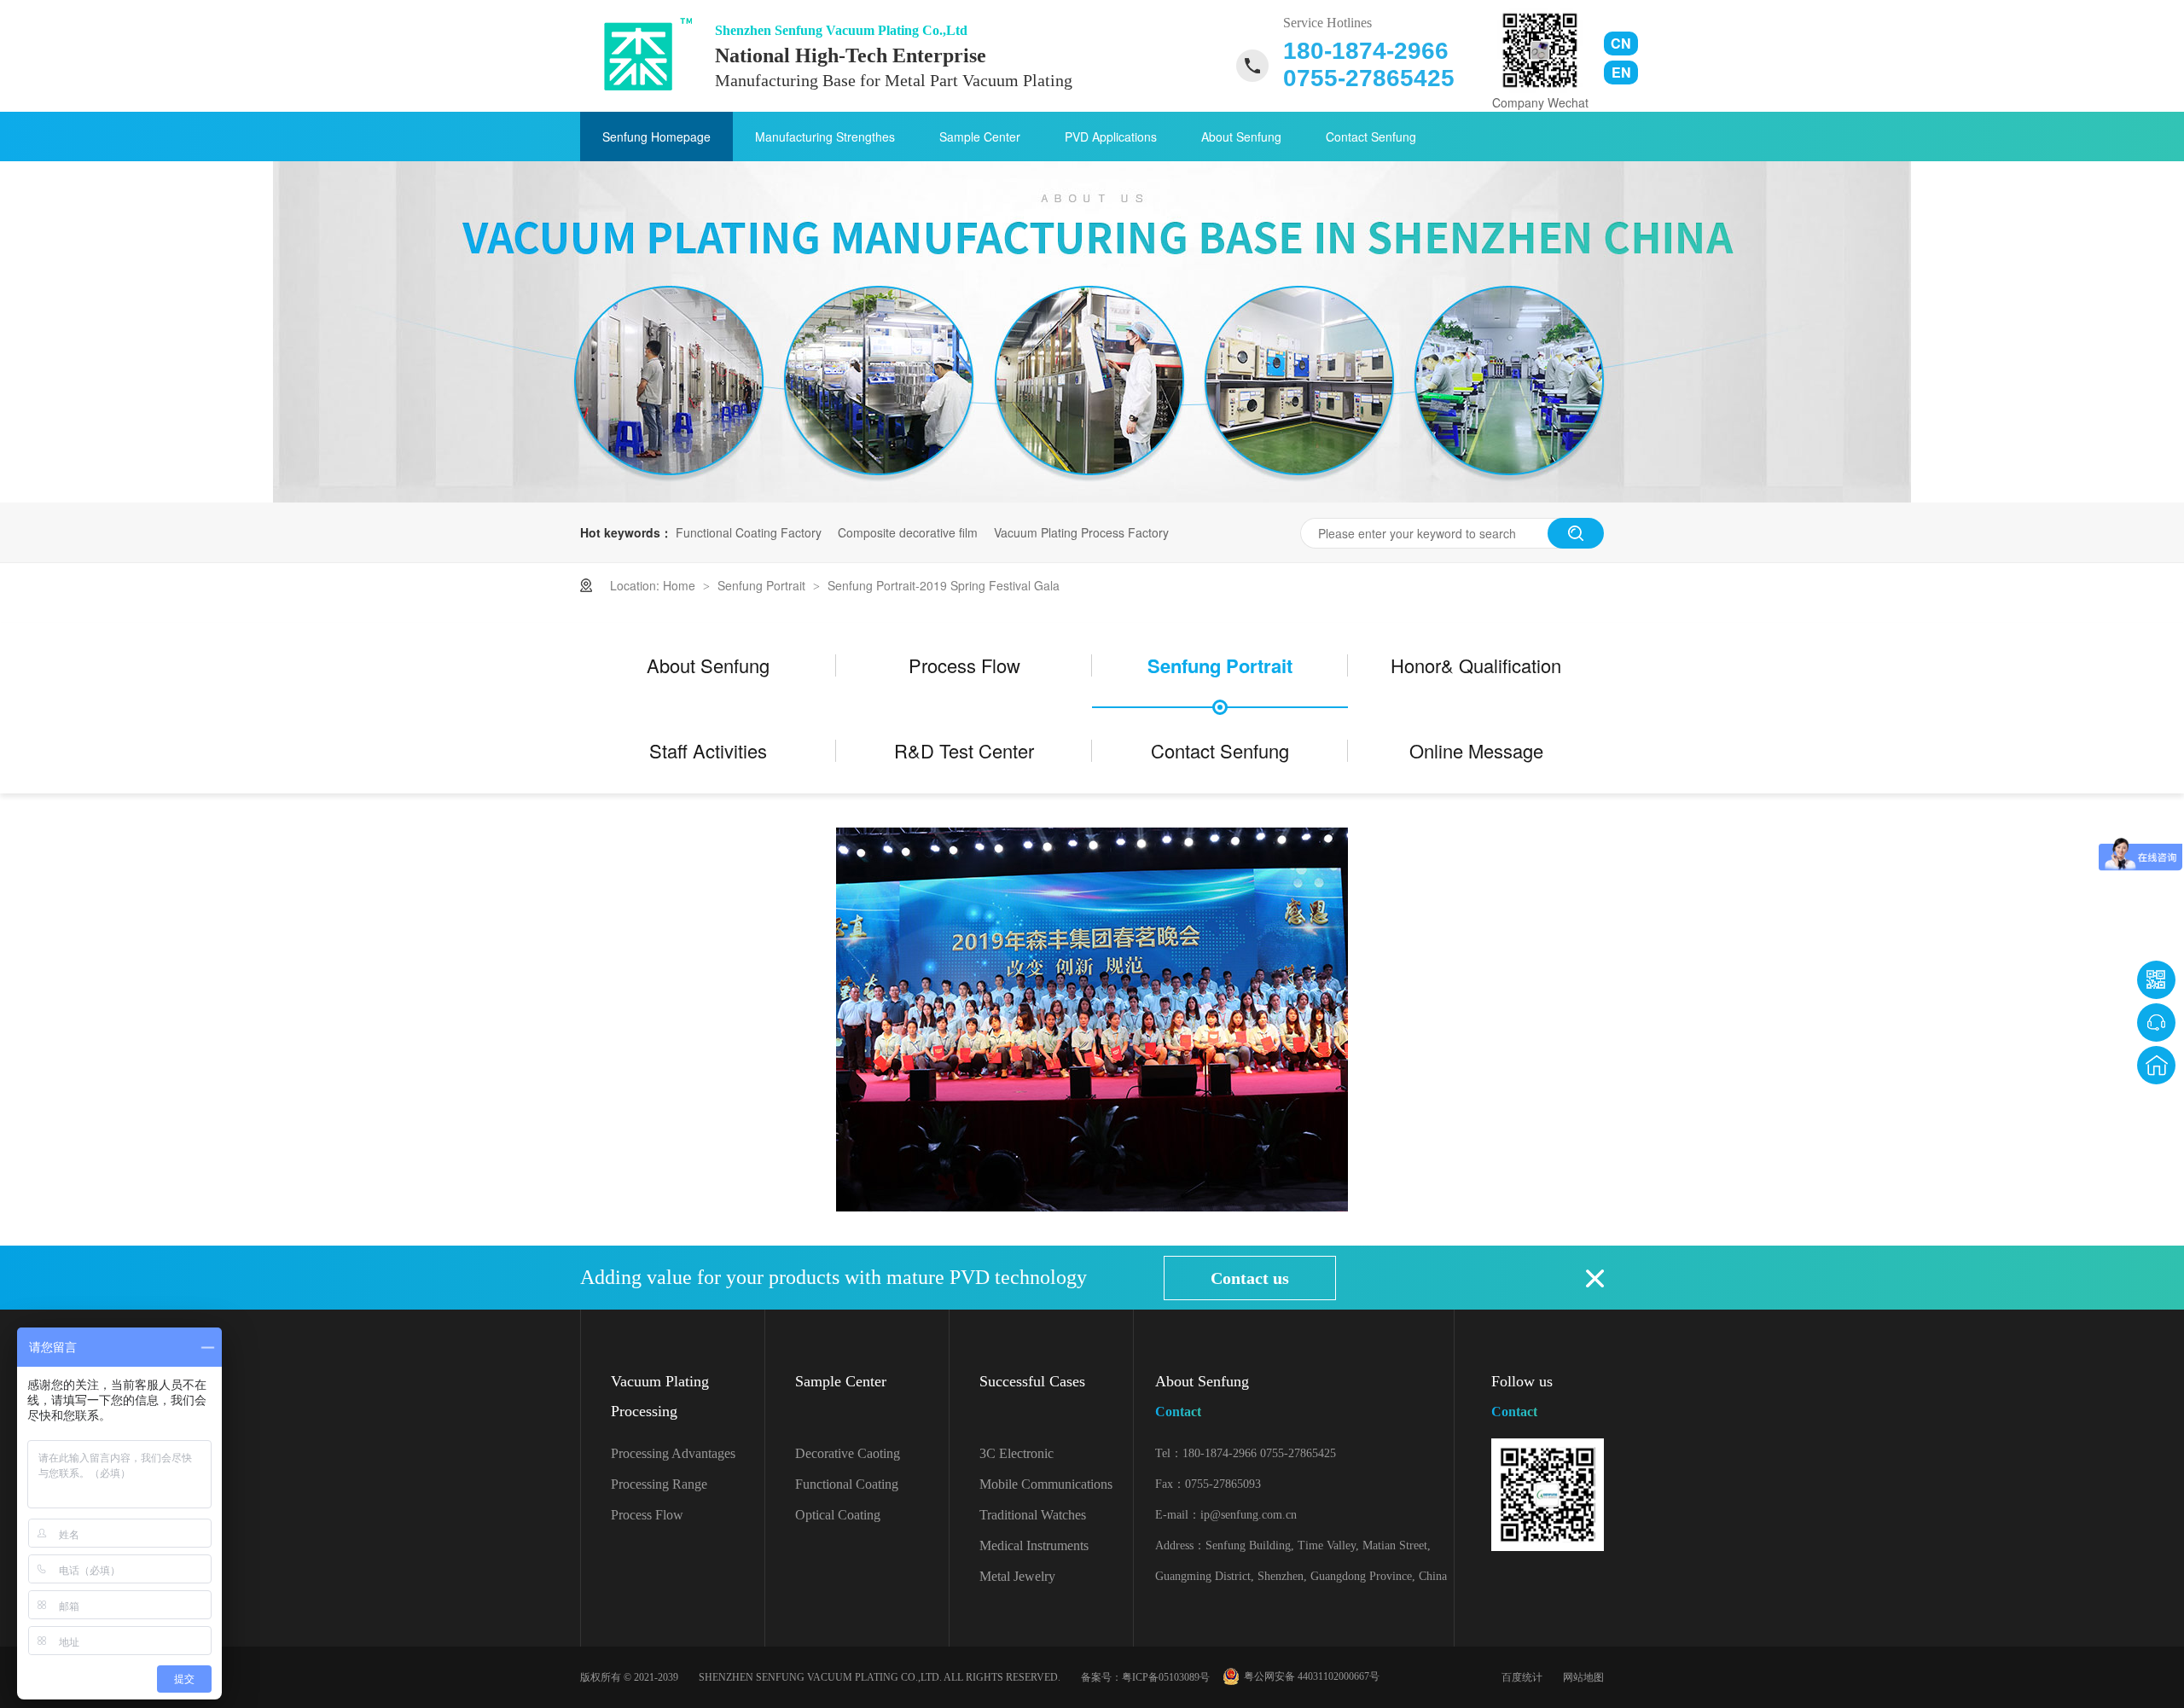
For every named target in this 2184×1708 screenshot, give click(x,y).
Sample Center (980, 137)
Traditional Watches (1033, 1515)
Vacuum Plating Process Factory (1081, 532)
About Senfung (1241, 137)
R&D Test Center (964, 750)
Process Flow (964, 665)
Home (681, 585)
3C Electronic (1016, 1453)
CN (1621, 43)
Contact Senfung (1371, 137)
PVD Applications (1111, 137)
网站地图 (1583, 1677)
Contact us (1250, 1278)
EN (1621, 72)
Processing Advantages (673, 1453)
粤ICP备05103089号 (1166, 1677)
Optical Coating (838, 1515)
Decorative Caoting (848, 1453)
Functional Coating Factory (749, 532)
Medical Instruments (1034, 1545)
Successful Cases (1032, 1381)
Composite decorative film (908, 532)
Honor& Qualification (1476, 665)
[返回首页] (2156, 1065)
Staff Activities (708, 750)
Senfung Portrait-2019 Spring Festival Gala (944, 585)
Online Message (1476, 750)
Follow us (1522, 1396)
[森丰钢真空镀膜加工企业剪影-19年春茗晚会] (642, 54)
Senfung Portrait (763, 585)
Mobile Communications (1046, 1484)
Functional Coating (847, 1484)
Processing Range (659, 1484)
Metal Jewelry (1017, 1576)
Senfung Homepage (656, 137)
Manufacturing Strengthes (825, 137)
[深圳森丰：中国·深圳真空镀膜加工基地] (1092, 497)
